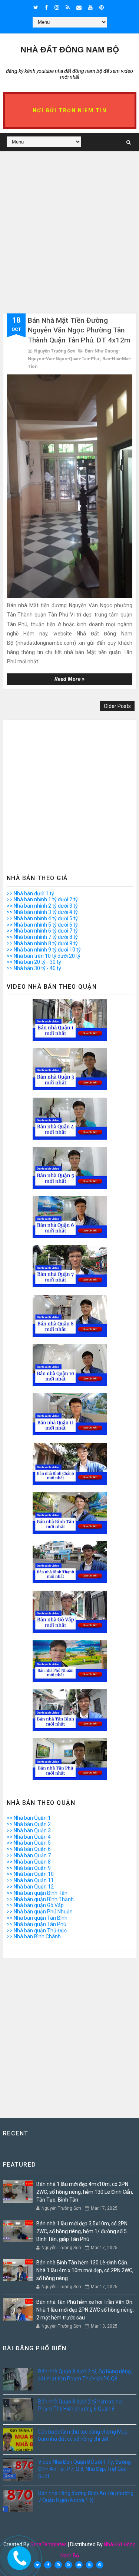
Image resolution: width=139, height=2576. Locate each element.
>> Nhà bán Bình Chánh (34, 1936)
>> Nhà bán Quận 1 (29, 1818)
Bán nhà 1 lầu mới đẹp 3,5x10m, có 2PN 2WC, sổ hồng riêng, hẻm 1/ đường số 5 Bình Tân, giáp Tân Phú (82, 2231)
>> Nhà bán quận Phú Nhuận (40, 1912)
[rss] (68, 7)
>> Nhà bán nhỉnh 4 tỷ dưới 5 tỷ (42, 918)
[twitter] (36, 7)
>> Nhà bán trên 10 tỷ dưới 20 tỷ (44, 956)
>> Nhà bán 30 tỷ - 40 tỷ (34, 968)
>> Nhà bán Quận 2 (29, 1824)
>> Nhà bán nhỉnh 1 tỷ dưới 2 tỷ (42, 899)
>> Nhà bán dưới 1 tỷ (30, 893)
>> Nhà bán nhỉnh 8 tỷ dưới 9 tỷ (42, 943)
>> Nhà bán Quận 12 (30, 1887)
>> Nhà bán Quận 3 (29, 1830)
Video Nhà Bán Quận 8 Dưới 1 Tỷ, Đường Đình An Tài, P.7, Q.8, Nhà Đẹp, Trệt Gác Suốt (85, 2469)
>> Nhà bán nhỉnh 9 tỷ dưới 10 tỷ (44, 950)
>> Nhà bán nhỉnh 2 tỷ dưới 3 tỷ (42, 906)
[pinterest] (102, 7)
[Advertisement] (69, 243)
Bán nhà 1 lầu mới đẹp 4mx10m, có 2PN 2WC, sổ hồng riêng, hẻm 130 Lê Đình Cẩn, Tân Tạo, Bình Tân (85, 2192)
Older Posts (117, 706)
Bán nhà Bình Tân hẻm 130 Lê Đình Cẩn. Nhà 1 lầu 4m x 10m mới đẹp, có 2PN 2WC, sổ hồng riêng (85, 2270)
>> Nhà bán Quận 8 (29, 1862)
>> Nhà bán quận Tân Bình (37, 1918)
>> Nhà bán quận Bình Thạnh (40, 1899)
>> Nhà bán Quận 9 (29, 1868)
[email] (79, 7)
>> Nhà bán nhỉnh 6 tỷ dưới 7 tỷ (42, 931)
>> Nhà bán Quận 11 (30, 1880)
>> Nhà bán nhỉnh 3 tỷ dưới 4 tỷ (42, 912)
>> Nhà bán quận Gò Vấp (35, 1905)
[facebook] (46, 7)
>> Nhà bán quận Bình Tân (37, 1893)
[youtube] (90, 7)
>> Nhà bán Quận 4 (29, 1837)
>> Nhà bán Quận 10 (30, 1874)
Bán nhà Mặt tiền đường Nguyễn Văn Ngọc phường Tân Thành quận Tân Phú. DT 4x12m (79, 330)
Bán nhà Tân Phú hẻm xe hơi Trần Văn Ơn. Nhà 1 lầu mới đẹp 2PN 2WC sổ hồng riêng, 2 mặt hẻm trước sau (85, 2310)
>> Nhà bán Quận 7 (29, 1855)
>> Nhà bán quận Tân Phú (37, 1924)
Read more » (70, 679)
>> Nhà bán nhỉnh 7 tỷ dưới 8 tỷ (42, 937)
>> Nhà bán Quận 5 (29, 1843)
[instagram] (57, 7)
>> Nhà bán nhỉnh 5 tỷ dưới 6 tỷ (42, 925)
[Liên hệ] (18, 2555)
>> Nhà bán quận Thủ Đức (37, 1931)
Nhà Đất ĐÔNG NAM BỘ (70, 50)
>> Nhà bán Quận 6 (29, 1849)
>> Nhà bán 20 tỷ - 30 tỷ (34, 962)
